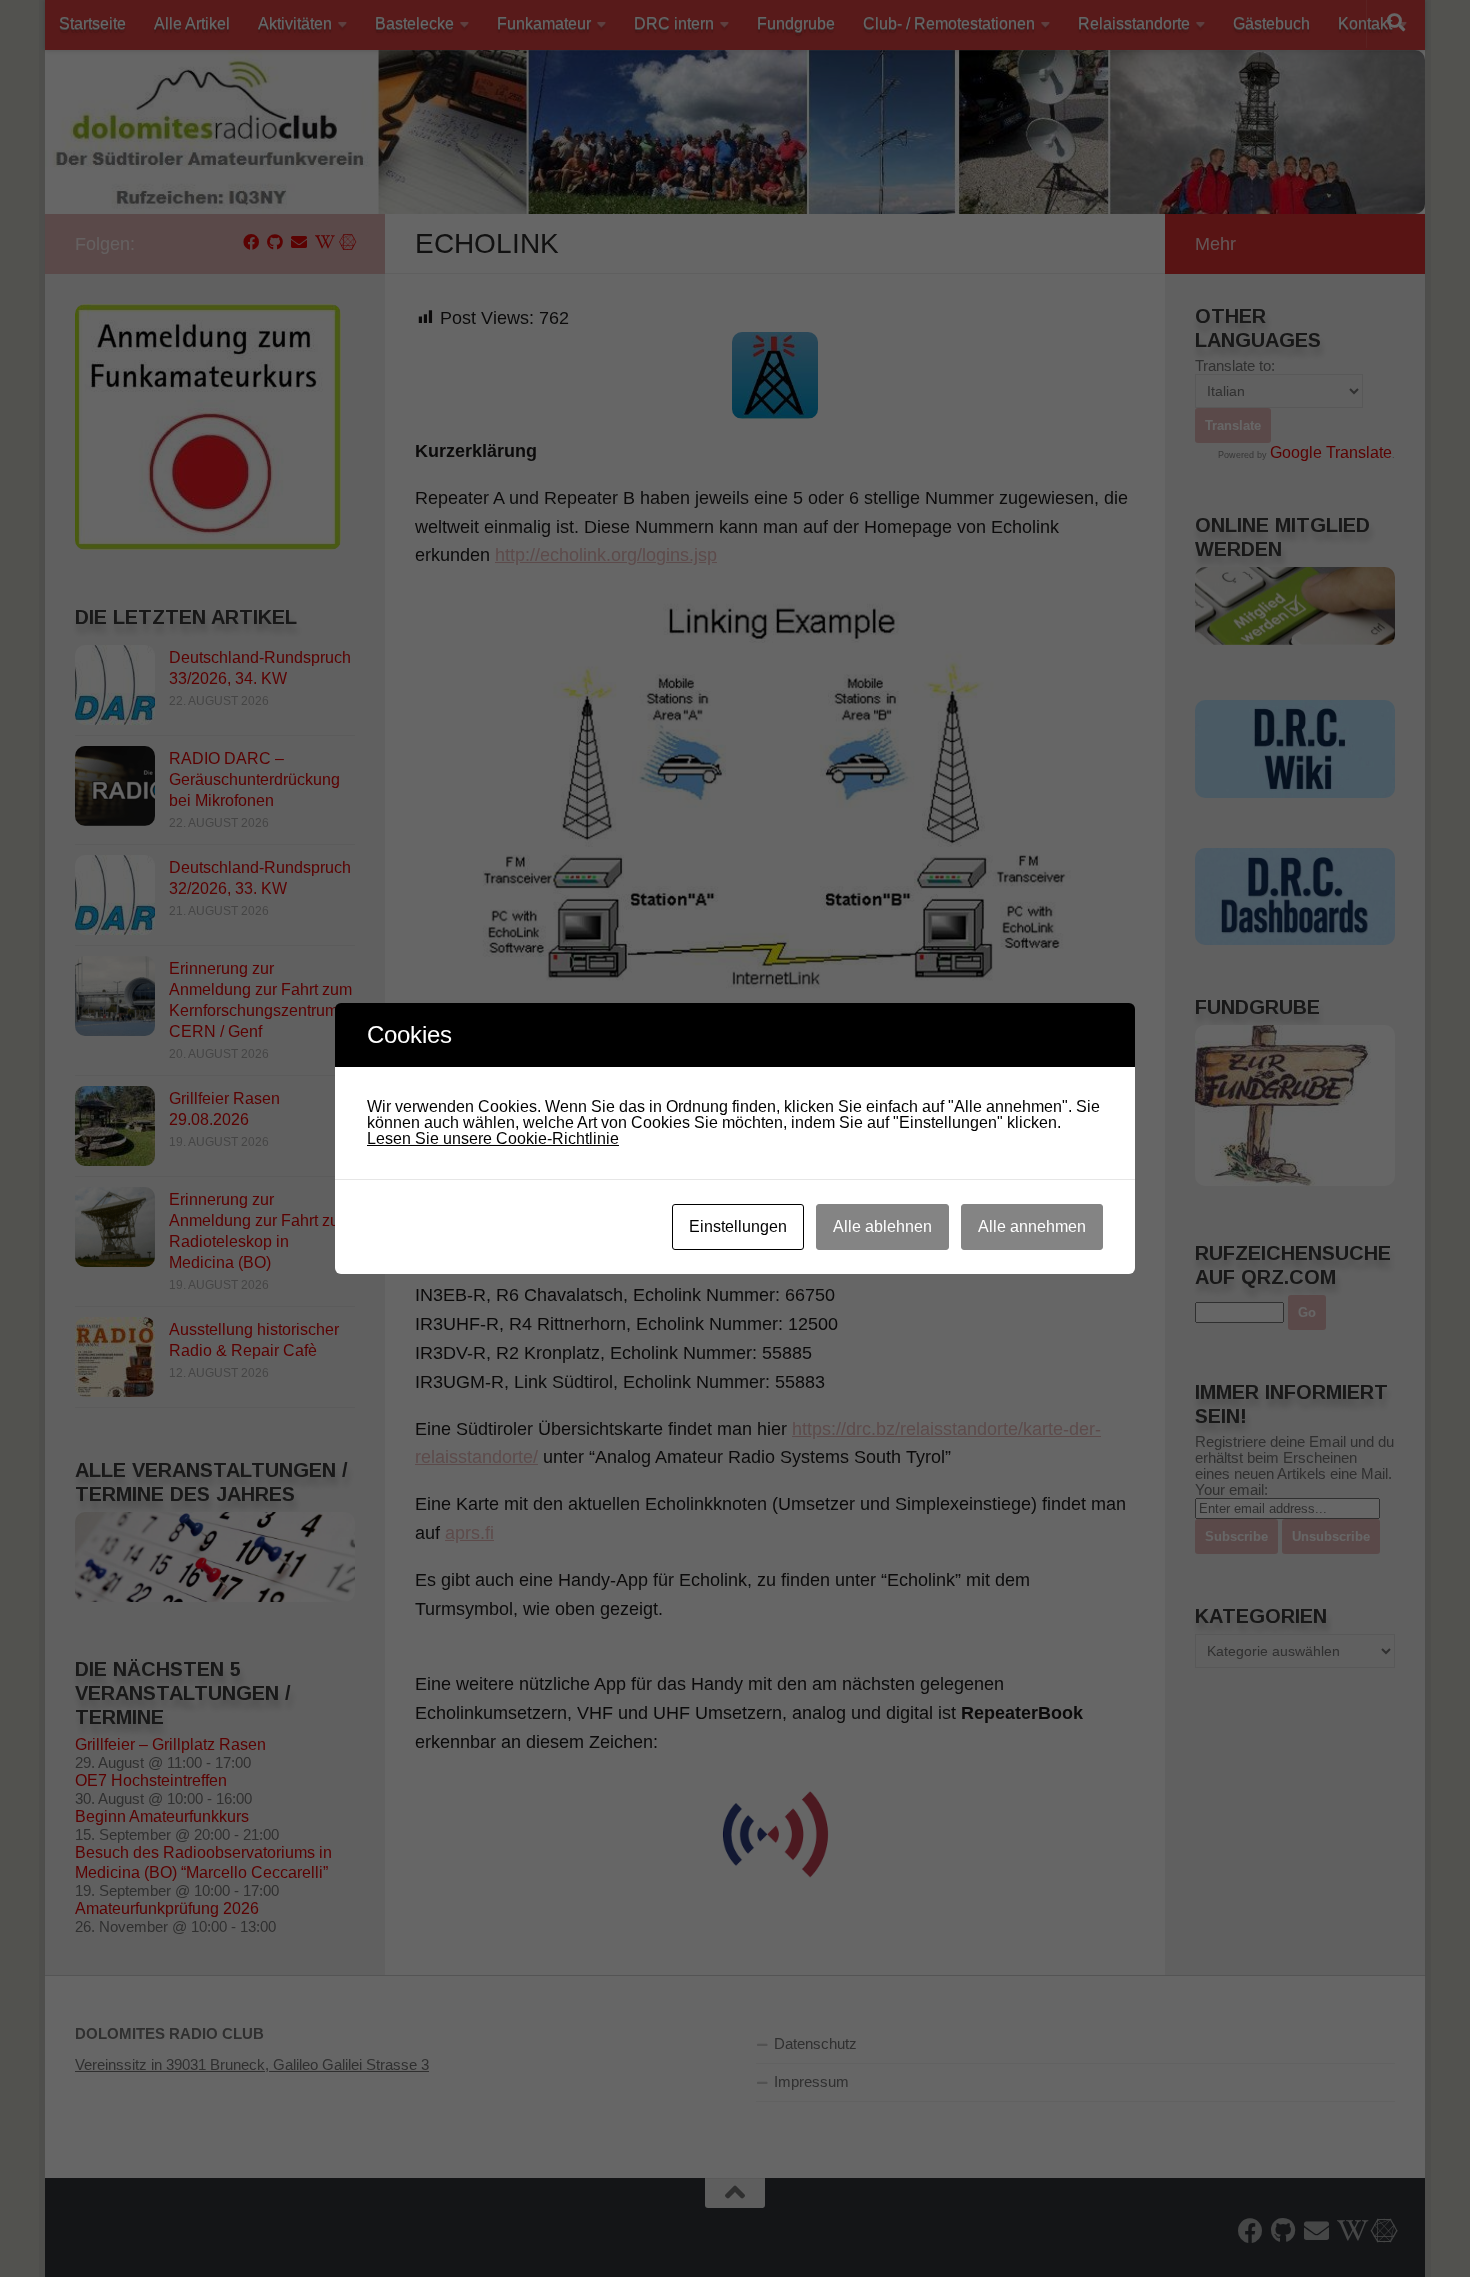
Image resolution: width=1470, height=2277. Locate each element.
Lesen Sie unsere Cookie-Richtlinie (493, 1138)
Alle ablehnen (882, 1226)
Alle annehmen (1032, 1226)
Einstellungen (738, 1226)
